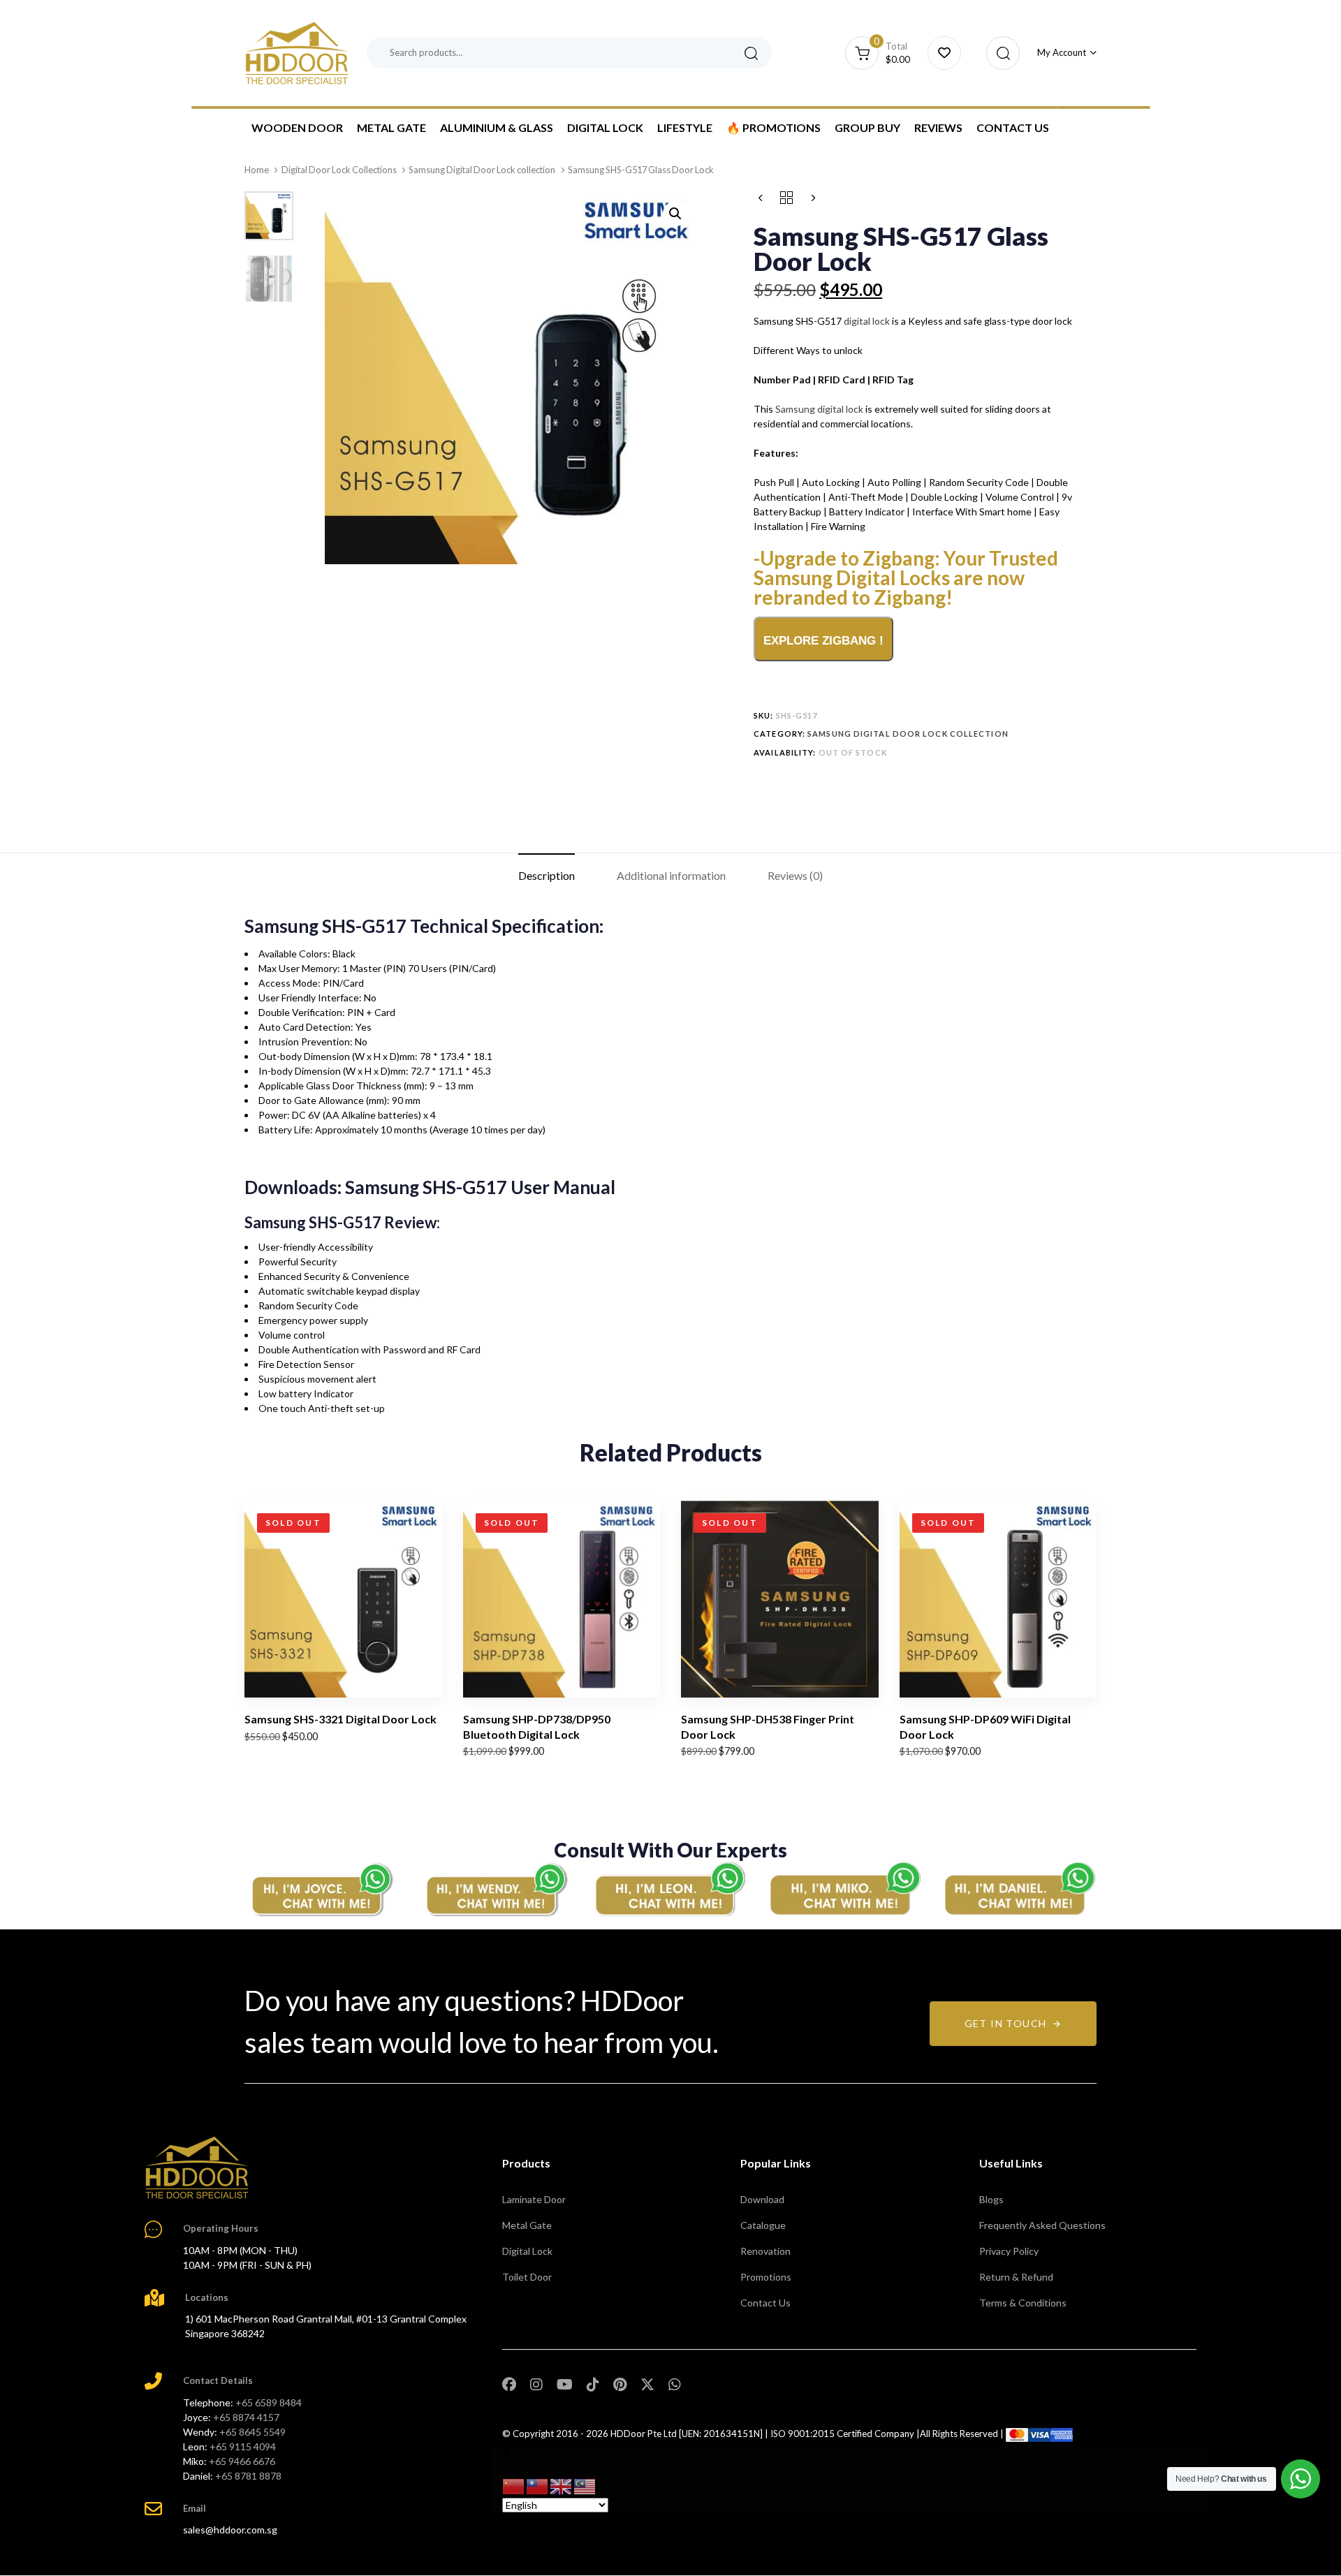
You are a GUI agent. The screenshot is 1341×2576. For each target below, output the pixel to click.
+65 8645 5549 (252, 2432)
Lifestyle (685, 127)
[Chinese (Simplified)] (514, 2486)
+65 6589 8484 (269, 2402)
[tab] (547, 875)
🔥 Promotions (774, 127)
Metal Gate (391, 127)
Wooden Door (297, 127)
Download (762, 2199)
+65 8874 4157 (246, 2417)
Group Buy (867, 127)
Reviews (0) (795, 875)
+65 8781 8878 (248, 2476)
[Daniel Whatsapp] (1020, 1889)
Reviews (938, 127)
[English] (562, 2486)
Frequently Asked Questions (1042, 2225)
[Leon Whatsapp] (670, 1889)
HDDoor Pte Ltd (644, 2434)
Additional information (671, 875)
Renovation (765, 2251)
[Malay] (585, 2486)
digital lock (867, 321)
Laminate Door (534, 2199)
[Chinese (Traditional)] (538, 2486)
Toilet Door (527, 2277)
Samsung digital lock (819, 409)
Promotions (766, 2277)
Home (257, 170)
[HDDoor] (197, 2167)
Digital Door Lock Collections (339, 170)
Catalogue (763, 2225)
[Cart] (944, 53)
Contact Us (1013, 127)
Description (547, 875)
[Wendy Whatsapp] (496, 1889)
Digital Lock (605, 127)
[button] (999, 53)
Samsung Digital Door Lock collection (482, 170)
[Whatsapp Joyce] (321, 1889)
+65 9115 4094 (243, 2446)
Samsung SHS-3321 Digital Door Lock (340, 1719)
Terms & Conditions (1023, 2303)
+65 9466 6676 (242, 2461)
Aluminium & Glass (497, 127)
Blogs (991, 2199)
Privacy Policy (1009, 2251)
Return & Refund (1016, 2277)
